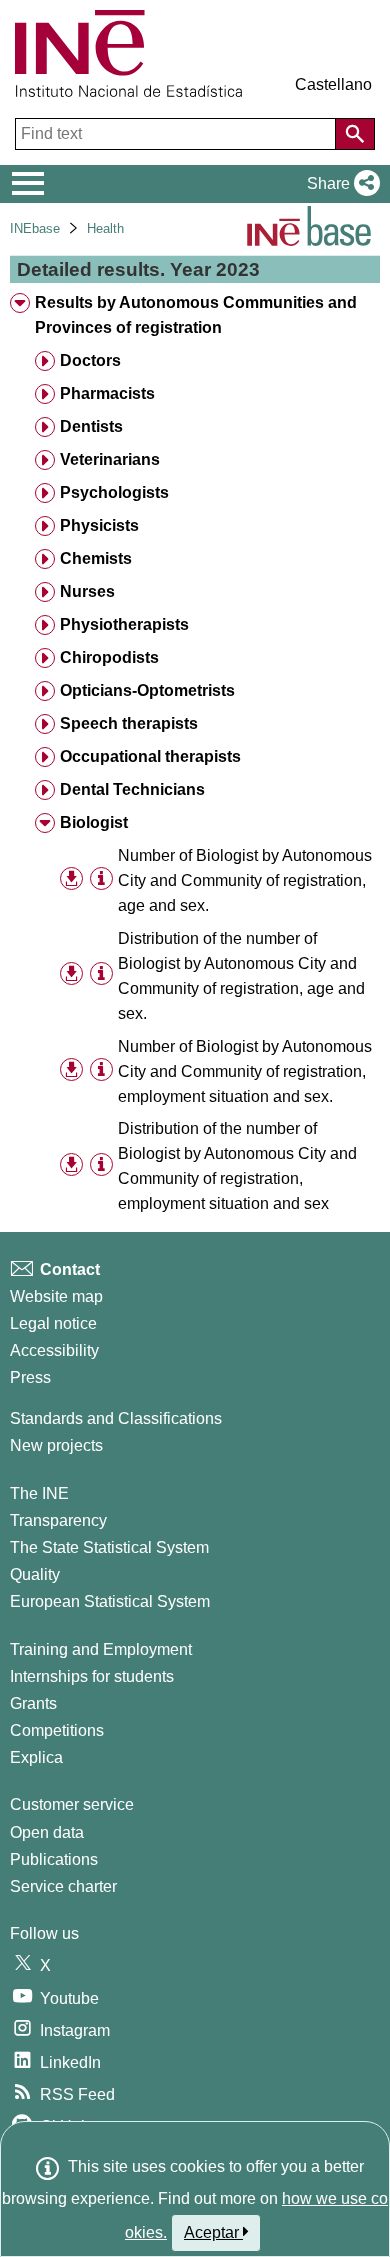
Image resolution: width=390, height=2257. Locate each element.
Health (105, 228)
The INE (39, 1493)
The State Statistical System (109, 1547)
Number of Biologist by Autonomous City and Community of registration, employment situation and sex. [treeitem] (245, 1071)
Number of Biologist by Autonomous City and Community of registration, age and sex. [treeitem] (245, 880)
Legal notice (53, 1323)
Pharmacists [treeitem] (107, 393)
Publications (54, 1859)
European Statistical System (110, 1601)
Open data (47, 1832)
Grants (33, 1703)
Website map (56, 1296)
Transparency (58, 1520)
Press (30, 1377)
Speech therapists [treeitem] (129, 723)
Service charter (63, 1886)
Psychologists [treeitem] (114, 492)
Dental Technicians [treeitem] (132, 789)
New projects (56, 1445)
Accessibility (54, 1350)
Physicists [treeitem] (99, 525)
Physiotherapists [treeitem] (124, 624)
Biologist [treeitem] (94, 822)
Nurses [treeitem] (87, 591)
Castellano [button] (333, 84)
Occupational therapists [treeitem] (150, 756)
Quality (35, 1574)
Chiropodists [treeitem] (109, 657)
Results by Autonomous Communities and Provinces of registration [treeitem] (196, 315)
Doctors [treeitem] (90, 360)
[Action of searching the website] (355, 134)
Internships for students (92, 1676)
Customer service (72, 1804)
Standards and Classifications (116, 1418)
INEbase (35, 228)
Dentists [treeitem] (91, 426)
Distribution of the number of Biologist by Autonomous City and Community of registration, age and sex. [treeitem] (241, 976)
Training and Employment (101, 1649)
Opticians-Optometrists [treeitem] (147, 690)
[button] (339, 184)
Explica (36, 1757)
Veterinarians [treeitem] (110, 459)
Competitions (57, 1730)
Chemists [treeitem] (96, 558)
